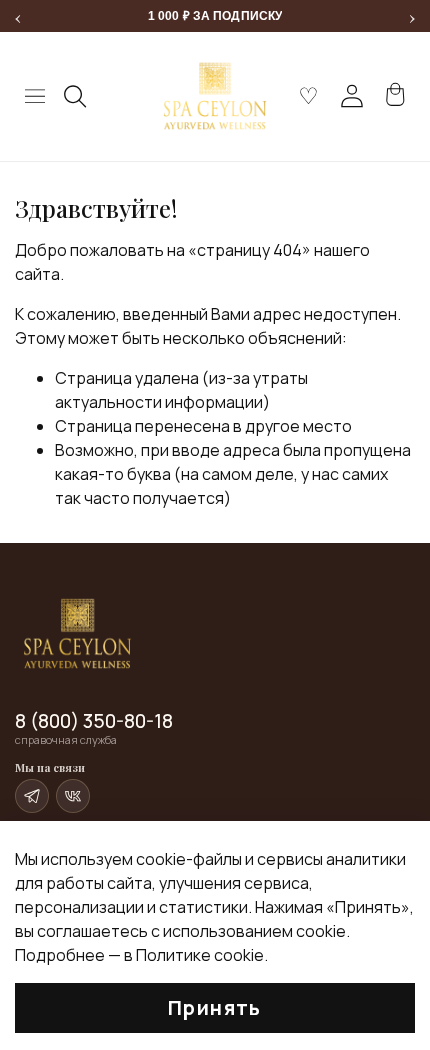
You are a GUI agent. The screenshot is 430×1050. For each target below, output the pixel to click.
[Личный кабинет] (351, 96)
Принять (215, 1007)
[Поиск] (76, 96)
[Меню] (35, 96)
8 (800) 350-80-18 (94, 721)
